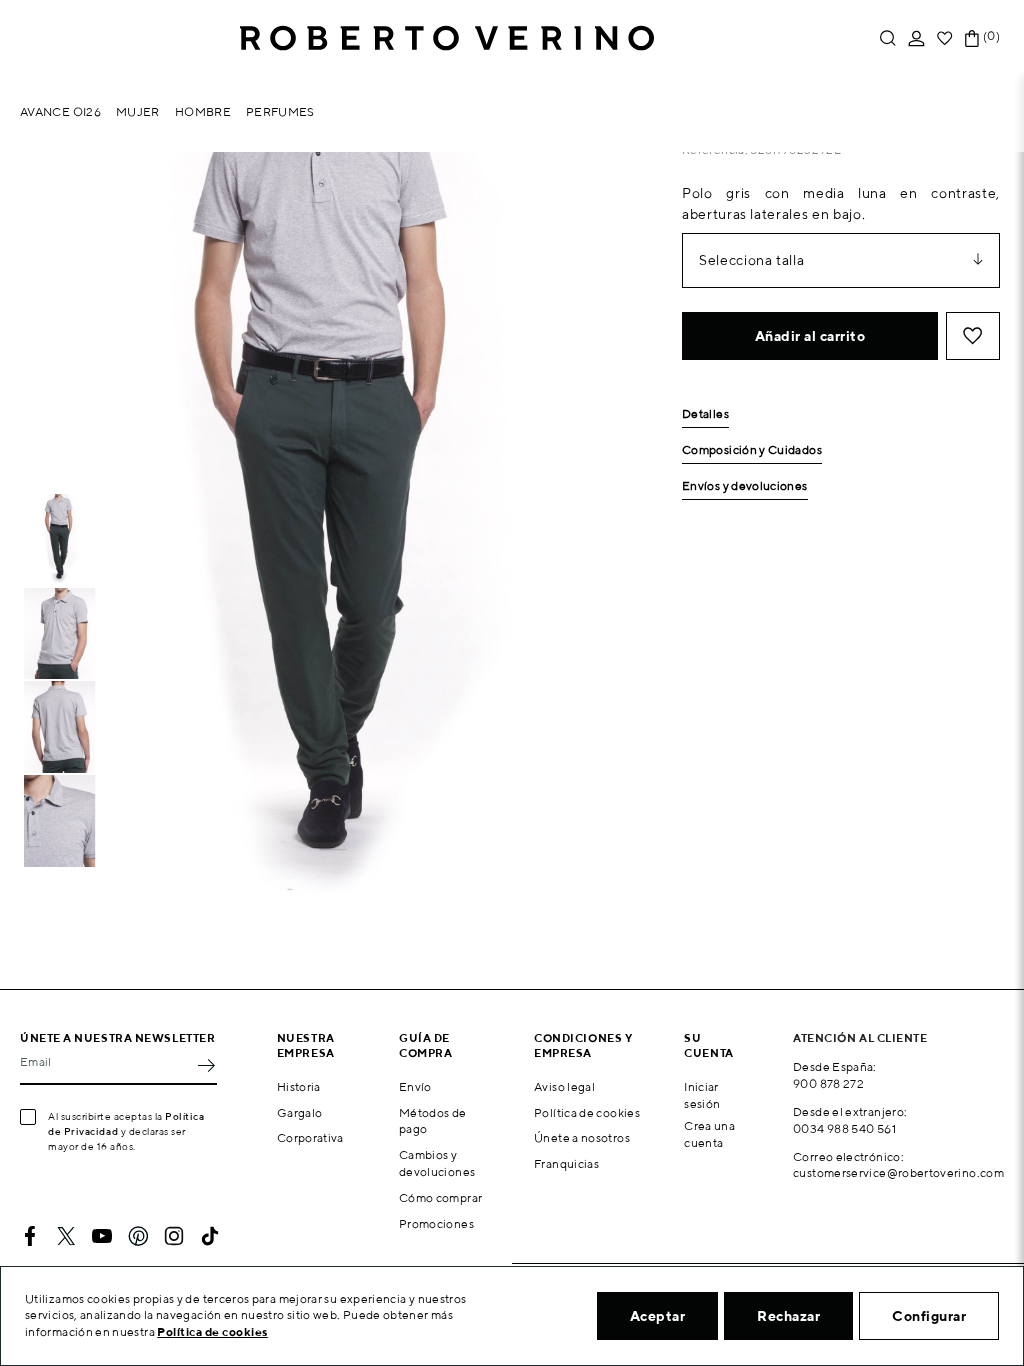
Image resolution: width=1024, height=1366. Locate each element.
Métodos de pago (433, 1121)
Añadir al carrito (810, 336)
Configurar (929, 1316)
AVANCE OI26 (60, 111)
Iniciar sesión (702, 1095)
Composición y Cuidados (752, 450)
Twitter (66, 1236)
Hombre (203, 111)
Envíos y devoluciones (745, 486)
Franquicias (566, 1163)
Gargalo (300, 1112)
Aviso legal (564, 1086)
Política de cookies (587, 1112)
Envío (415, 1086)
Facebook (30, 1236)
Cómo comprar (440, 1197)
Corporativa (310, 1137)
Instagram (174, 1236)
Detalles (705, 414)
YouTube (102, 1236)
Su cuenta (708, 1045)
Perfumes (280, 111)
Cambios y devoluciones (437, 1163)
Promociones (436, 1223)
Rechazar (788, 1316)
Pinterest (138, 1236)
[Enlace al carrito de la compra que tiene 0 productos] (972, 38)
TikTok (210, 1236)
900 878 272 (828, 1083)
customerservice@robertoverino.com (898, 1172)
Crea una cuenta (709, 1134)
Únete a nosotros (582, 1137)
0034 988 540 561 (844, 1128)
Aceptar (658, 1316)
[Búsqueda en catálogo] (888, 38)
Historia (299, 1086)
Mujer (138, 111)
